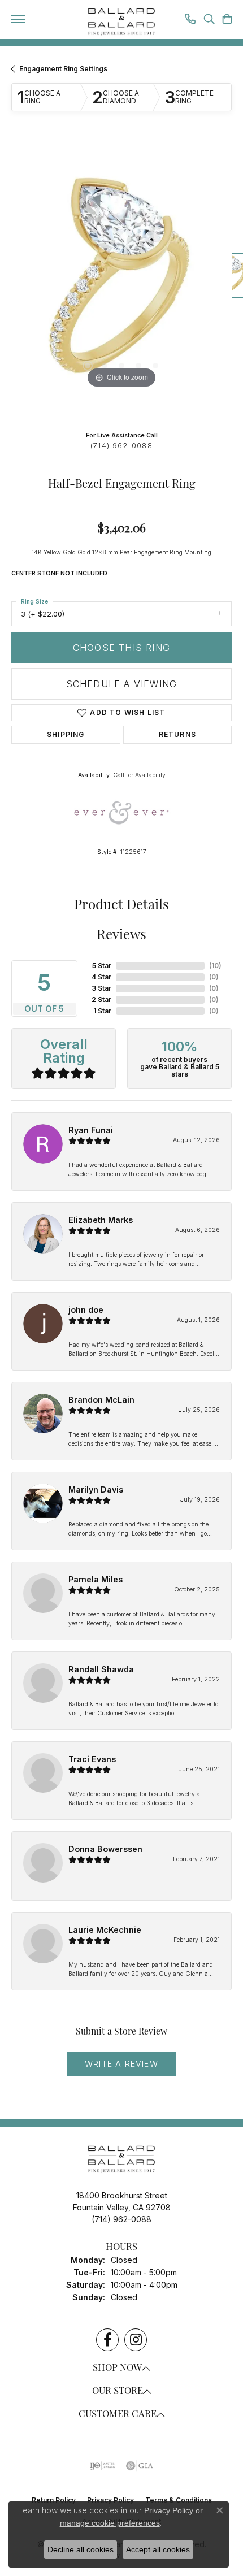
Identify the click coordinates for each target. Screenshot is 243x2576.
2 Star (101, 999)
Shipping (66, 734)
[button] (209, 20)
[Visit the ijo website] (103, 2466)
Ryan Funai (91, 1130)
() (215, 966)
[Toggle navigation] (18, 19)
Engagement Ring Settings (63, 69)
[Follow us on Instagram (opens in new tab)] (136, 2340)
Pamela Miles (96, 1579)
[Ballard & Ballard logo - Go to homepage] (121, 22)
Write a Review (121, 2064)
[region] (121, 281)
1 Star (102, 1011)
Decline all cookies (81, 2549)
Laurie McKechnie (105, 1930)
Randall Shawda (101, 1669)
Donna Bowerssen (105, 1849)
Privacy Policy (169, 2510)
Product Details (121, 906)
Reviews (121, 936)
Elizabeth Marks (101, 1220)
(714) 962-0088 (121, 446)
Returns (177, 734)
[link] (190, 20)
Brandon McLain (101, 1400)
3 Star (101, 988)
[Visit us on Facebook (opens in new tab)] (107, 2340)
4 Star (101, 977)
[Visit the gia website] (140, 2466)
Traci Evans (92, 1759)
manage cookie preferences (110, 2523)
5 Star (102, 966)
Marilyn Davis (96, 1489)
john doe (86, 1310)
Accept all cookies (158, 2549)
